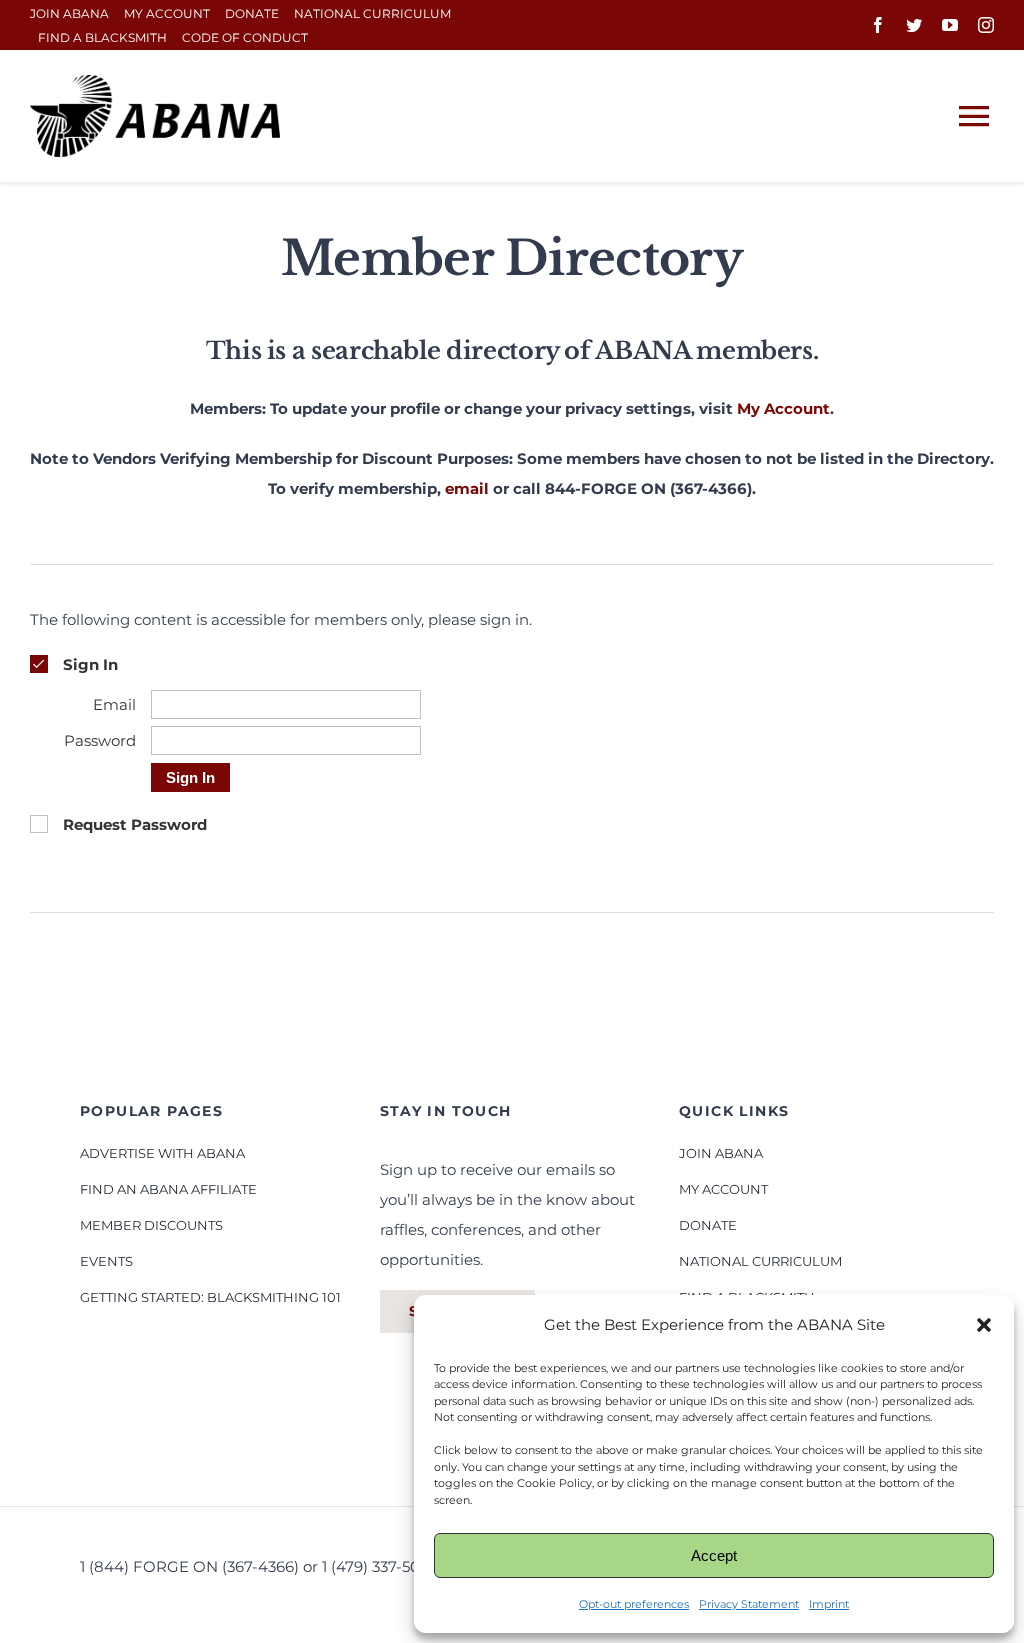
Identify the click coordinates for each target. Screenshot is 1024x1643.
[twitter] (914, 25)
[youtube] (950, 25)
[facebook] (878, 25)
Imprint (829, 1604)
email (467, 488)
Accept (714, 1555)
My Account (783, 408)
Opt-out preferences (634, 1604)
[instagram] (986, 25)
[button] (984, 1325)
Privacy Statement (749, 1604)
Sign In (190, 777)
